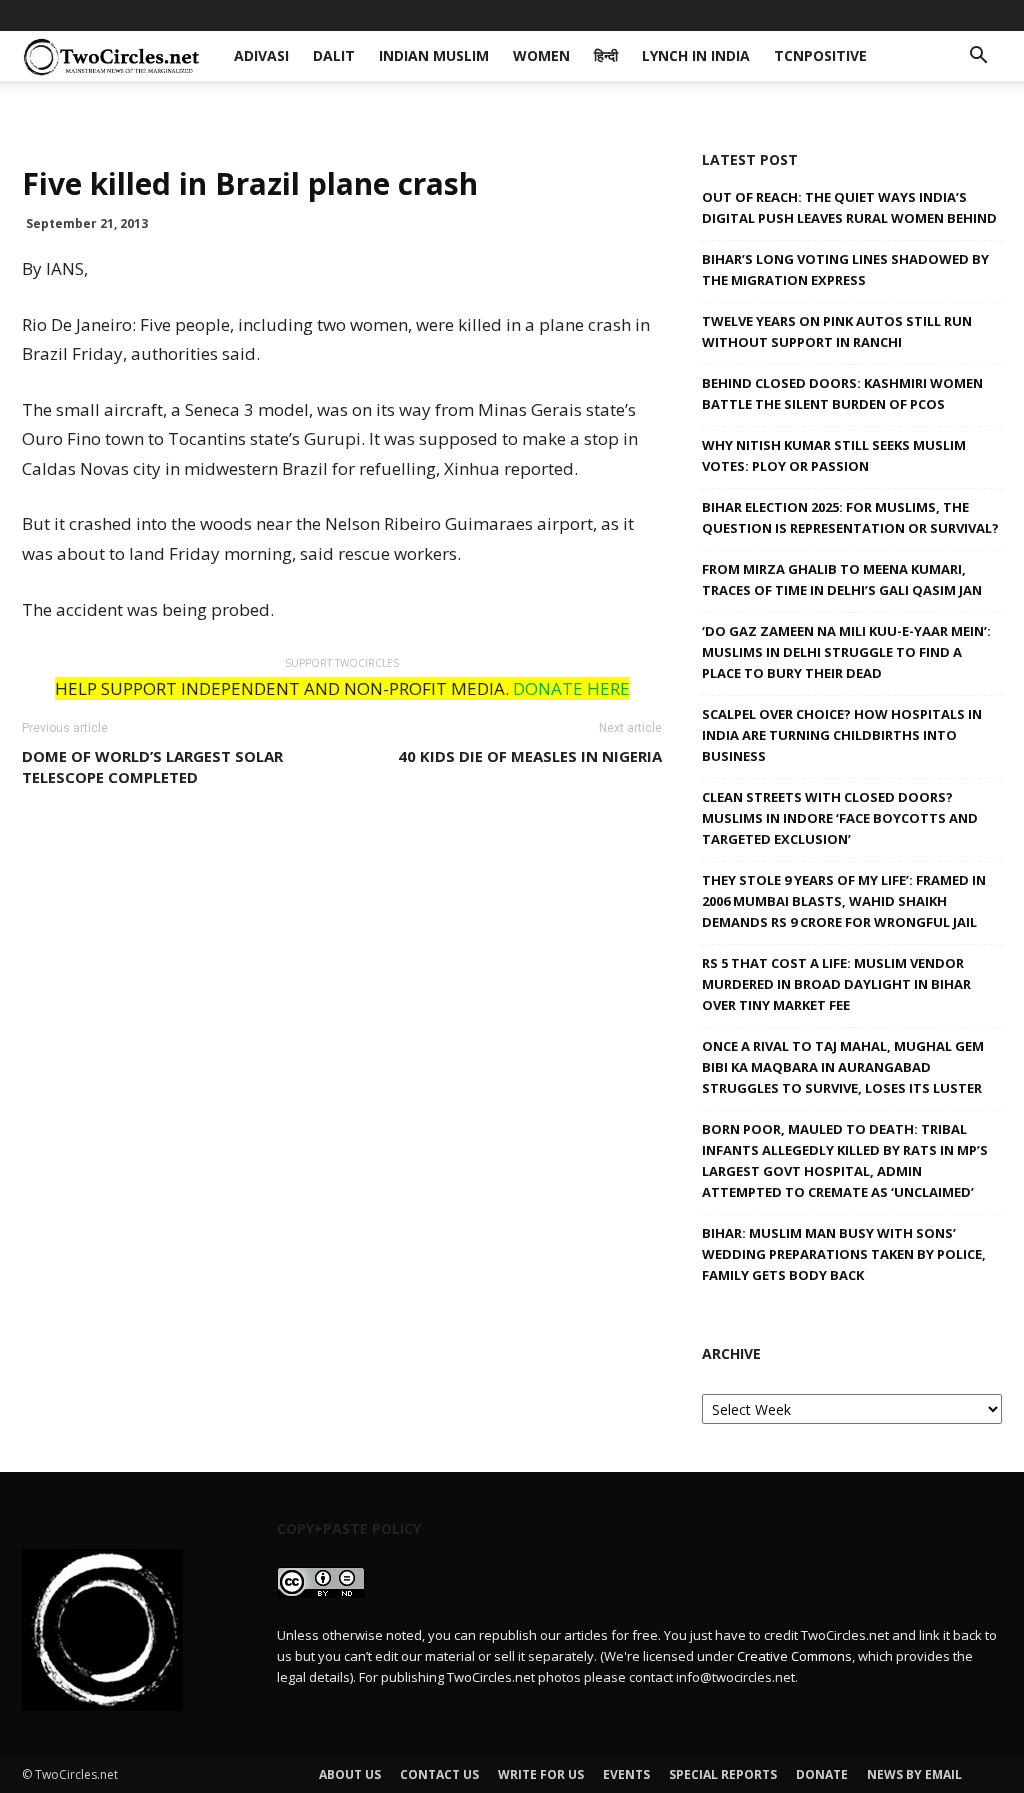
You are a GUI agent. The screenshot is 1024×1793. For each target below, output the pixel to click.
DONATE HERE (571, 688)
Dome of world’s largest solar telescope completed (152, 766)
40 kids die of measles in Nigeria (530, 756)
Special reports (723, 1774)
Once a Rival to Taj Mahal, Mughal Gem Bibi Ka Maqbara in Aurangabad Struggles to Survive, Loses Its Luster (843, 1067)
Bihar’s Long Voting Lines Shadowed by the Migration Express (845, 269)
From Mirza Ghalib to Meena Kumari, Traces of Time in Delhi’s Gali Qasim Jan (842, 579)
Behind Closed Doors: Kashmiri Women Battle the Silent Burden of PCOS (842, 393)
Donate (822, 1774)
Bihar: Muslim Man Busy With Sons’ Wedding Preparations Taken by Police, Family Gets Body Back (844, 1254)
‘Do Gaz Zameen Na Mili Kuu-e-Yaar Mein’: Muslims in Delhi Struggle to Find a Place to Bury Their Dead (846, 652)
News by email (914, 1774)
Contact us (439, 1774)
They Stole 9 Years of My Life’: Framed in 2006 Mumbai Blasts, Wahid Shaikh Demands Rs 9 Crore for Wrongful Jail (844, 901)
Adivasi (235, 14)
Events (626, 1774)
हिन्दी (555, 14)
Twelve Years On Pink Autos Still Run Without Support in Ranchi (837, 331)
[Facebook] (855, 15)
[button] (978, 57)
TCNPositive (761, 14)
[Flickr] (888, 15)
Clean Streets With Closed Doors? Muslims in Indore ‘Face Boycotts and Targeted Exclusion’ (840, 818)
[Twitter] (954, 15)
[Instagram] (921, 15)
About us (350, 1774)
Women (493, 14)
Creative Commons (794, 1656)
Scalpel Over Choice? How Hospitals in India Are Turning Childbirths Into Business (842, 735)
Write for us (541, 1774)
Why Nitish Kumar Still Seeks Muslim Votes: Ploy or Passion (834, 455)
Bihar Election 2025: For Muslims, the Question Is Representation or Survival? (850, 517)
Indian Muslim (392, 14)
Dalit (300, 14)
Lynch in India (642, 14)
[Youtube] (987, 15)
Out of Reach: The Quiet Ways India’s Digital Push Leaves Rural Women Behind (849, 207)
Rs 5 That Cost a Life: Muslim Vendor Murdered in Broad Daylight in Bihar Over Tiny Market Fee (836, 984)
